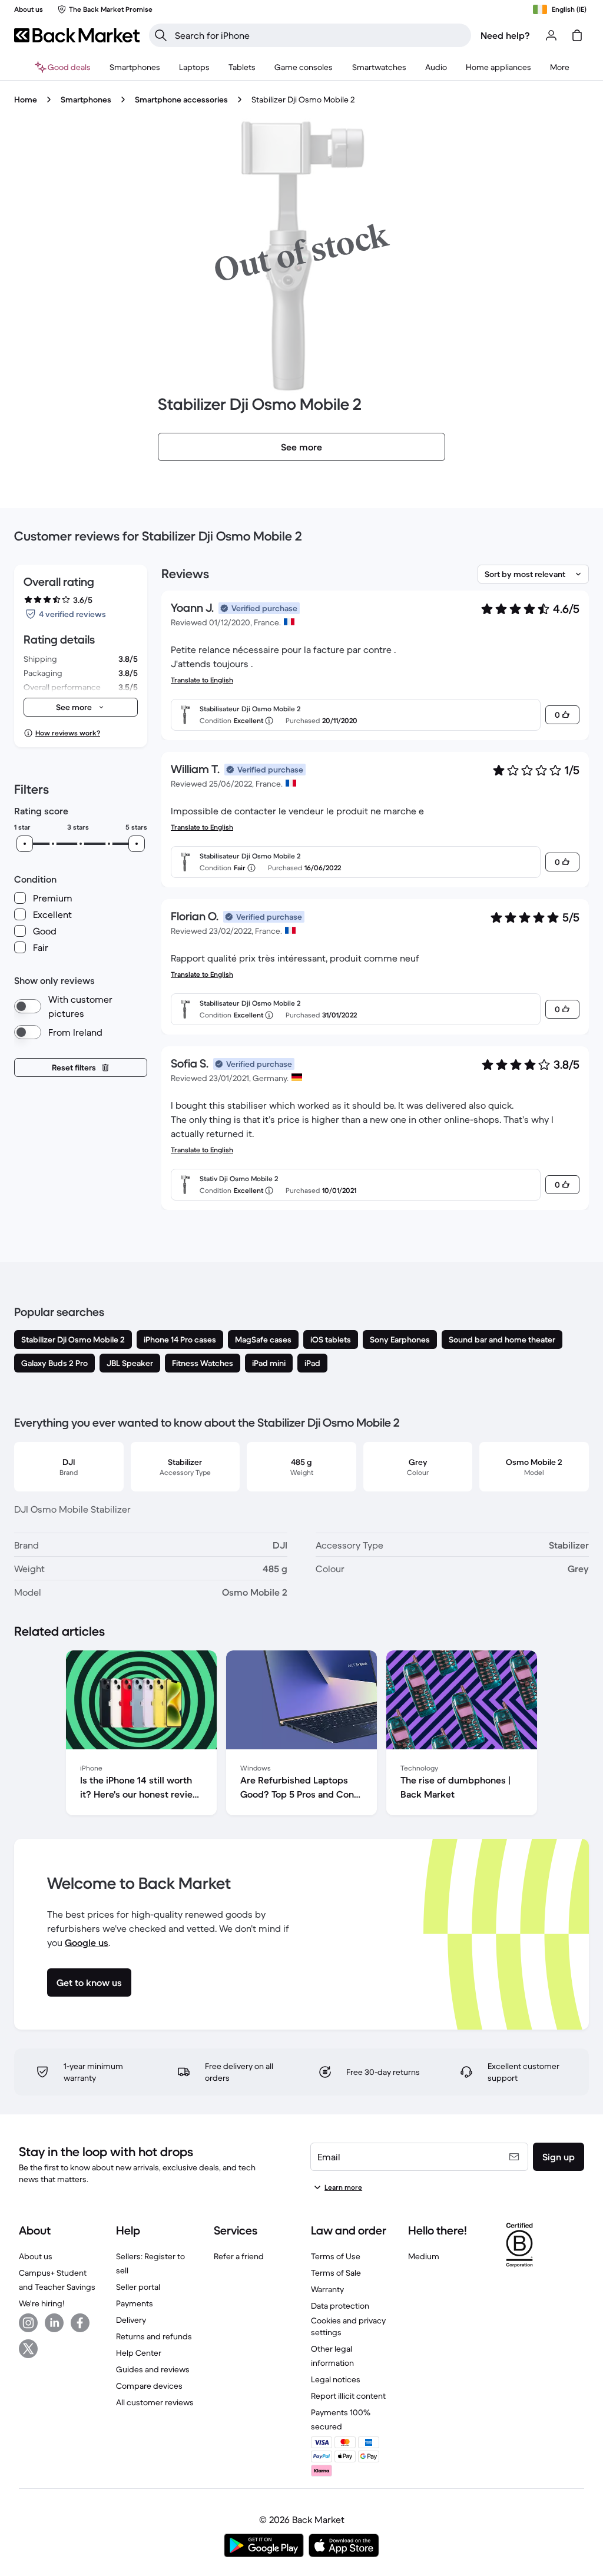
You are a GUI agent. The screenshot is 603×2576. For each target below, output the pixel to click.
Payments (135, 2303)
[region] (301, 1735)
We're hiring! (42, 2303)
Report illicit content (348, 2396)
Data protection (340, 2306)
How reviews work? (68, 733)
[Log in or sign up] (551, 35)
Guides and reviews (153, 2369)
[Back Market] (77, 35)
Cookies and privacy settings (348, 2326)
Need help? (505, 35)
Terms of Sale (336, 2273)
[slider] (25, 844)
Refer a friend (239, 2256)
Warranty (327, 2289)
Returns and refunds (154, 2336)
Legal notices (336, 2379)
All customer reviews (155, 2402)
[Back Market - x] (28, 2349)
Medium (424, 2256)
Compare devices (149, 2386)
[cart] (577, 35)
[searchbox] (319, 35)
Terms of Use (336, 2256)
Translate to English (202, 680)
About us (36, 2256)
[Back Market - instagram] (28, 2323)
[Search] (161, 35)
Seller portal (138, 2287)
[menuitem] (135, 67)
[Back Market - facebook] (80, 2323)
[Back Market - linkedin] (54, 2323)
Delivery (131, 2320)
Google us (87, 1942)
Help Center (139, 2353)
